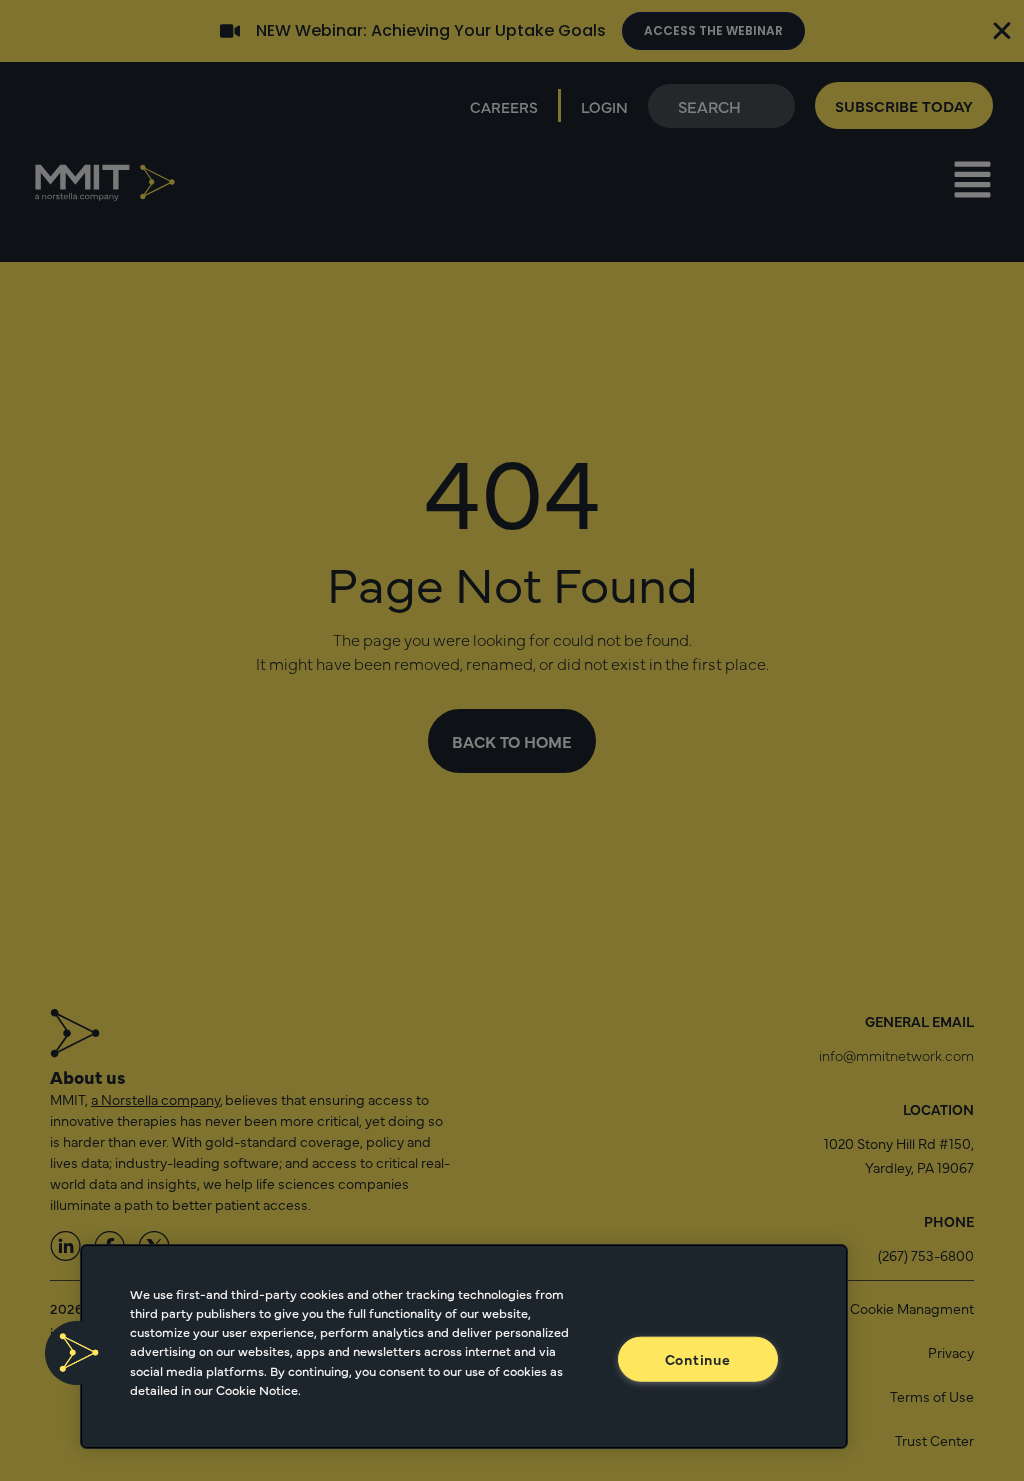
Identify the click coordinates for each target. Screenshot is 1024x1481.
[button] (77, 1353)
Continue (698, 1359)
